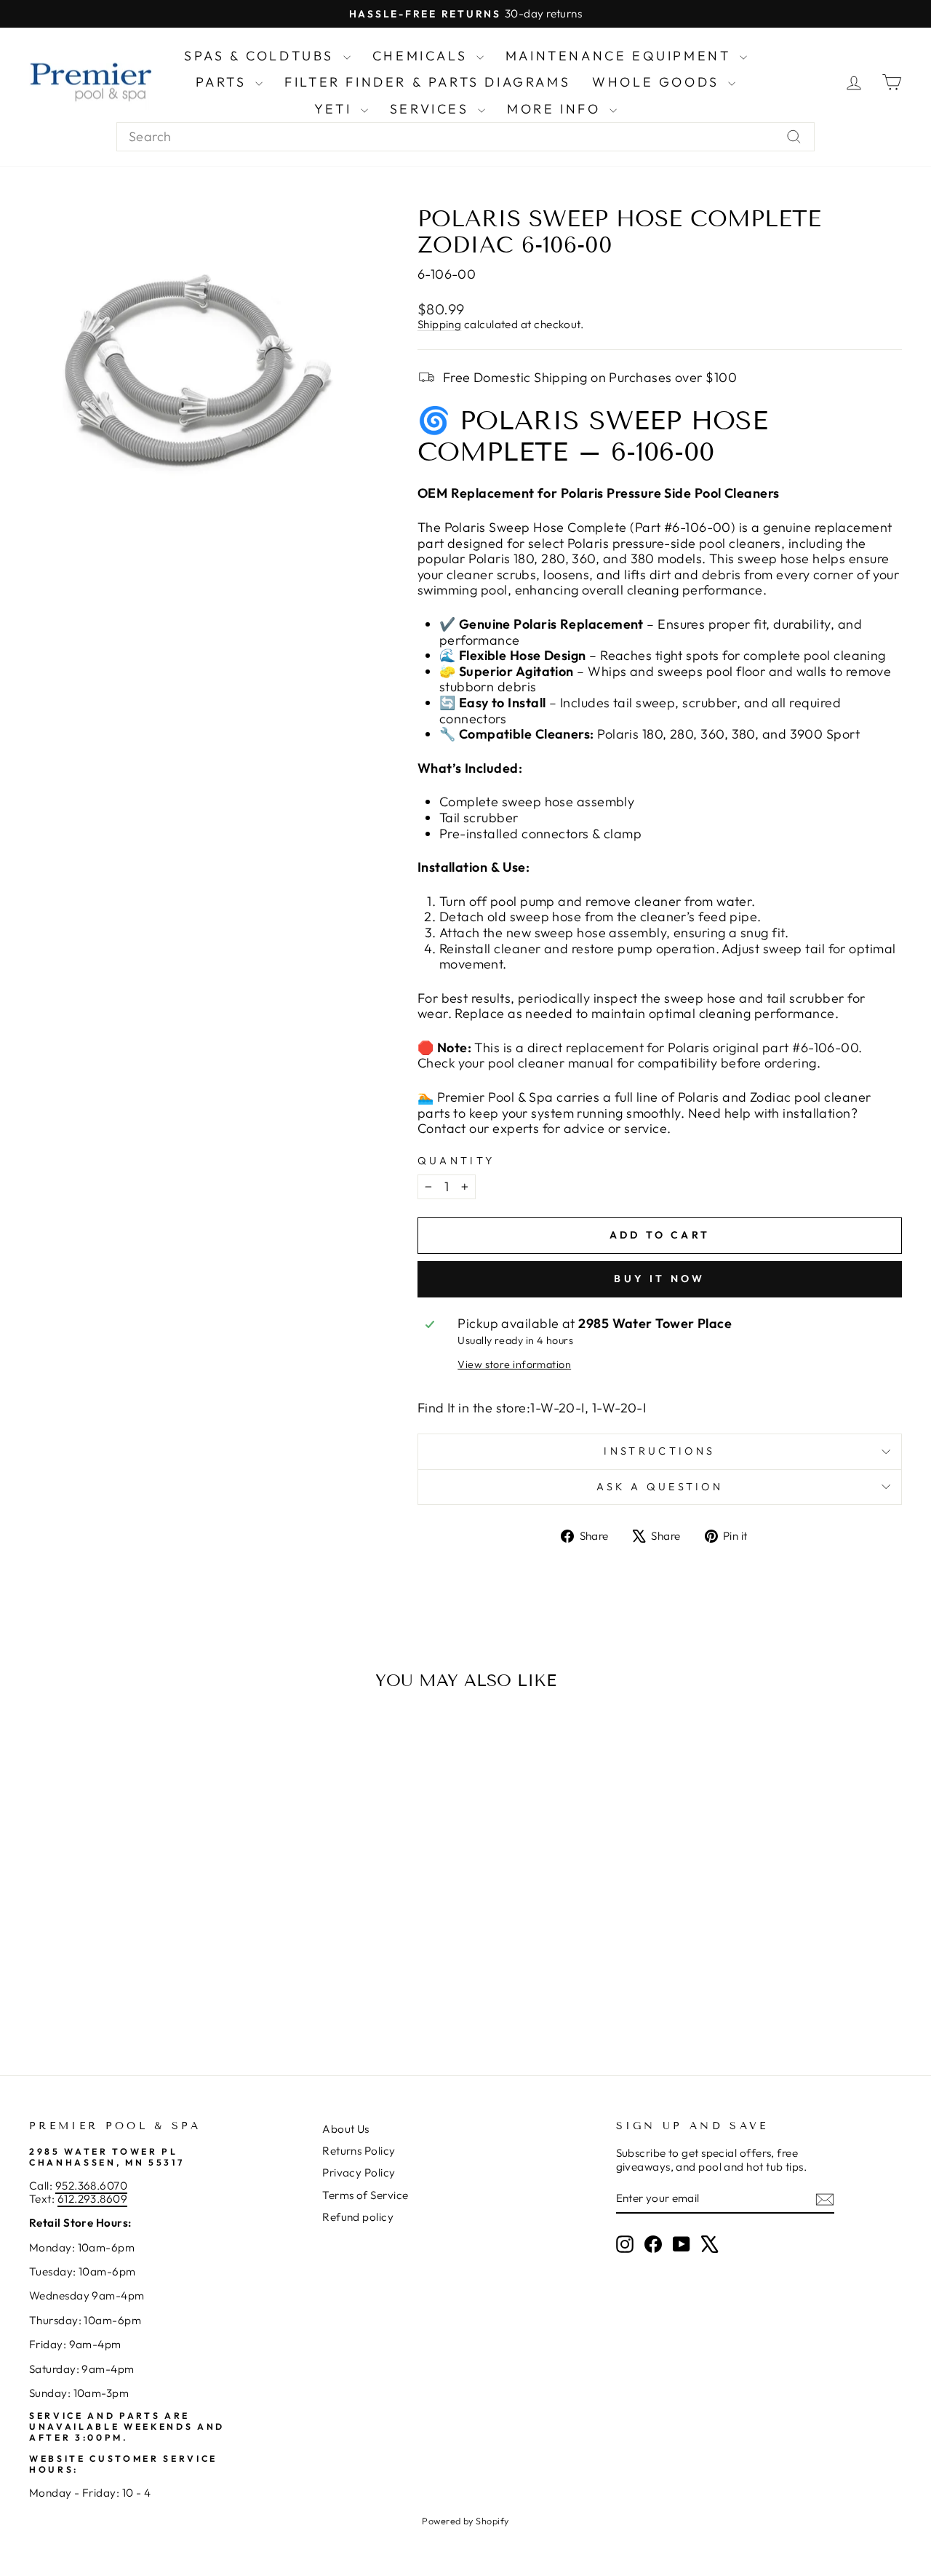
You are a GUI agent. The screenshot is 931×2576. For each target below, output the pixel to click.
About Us (346, 2129)
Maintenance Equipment (621, 56)
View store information (514, 1365)
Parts (224, 82)
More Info (556, 109)
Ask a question (660, 1487)
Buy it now (659, 1279)
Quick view (132, 1916)
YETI (336, 109)
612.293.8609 (92, 2199)
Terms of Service (365, 2195)
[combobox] (465, 137)
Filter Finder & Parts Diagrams (427, 82)
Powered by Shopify (465, 2521)
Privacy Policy (359, 2172)
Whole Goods (658, 82)
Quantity (456, 1161)
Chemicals (423, 56)
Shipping (440, 324)
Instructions (659, 1451)
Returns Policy (359, 2151)
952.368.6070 (91, 2186)
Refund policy (358, 2217)
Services (432, 109)
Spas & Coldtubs (262, 56)
